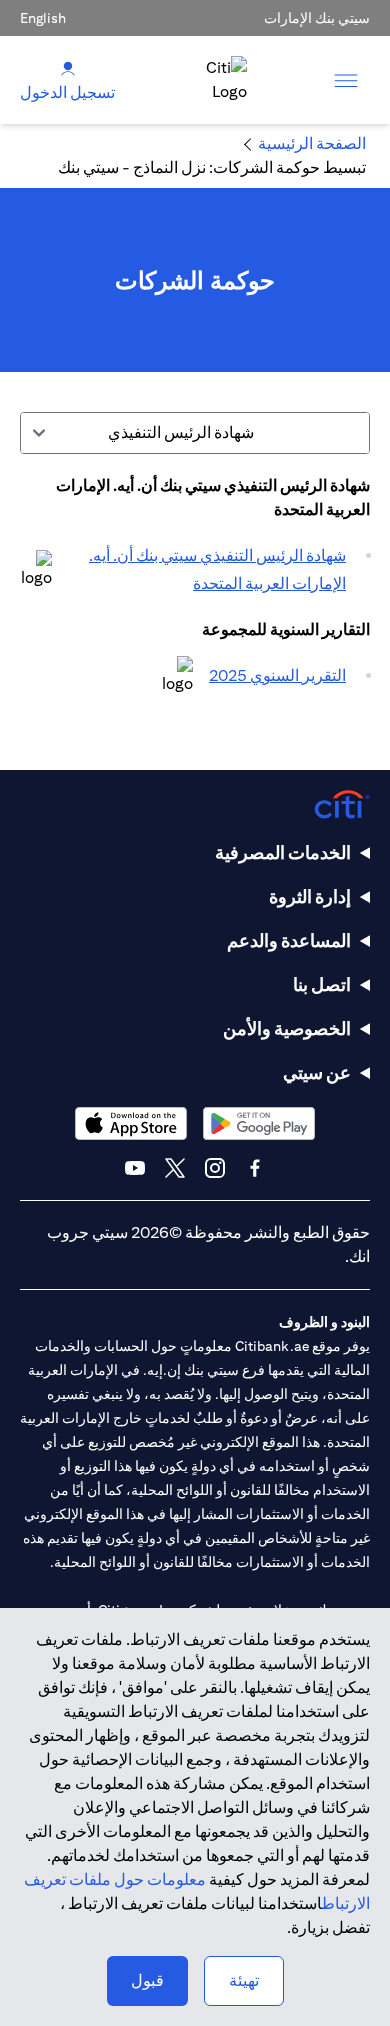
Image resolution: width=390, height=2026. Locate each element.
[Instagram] (215, 1168)
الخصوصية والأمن (287, 1028)
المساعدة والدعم (289, 940)
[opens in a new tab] (36, 570)
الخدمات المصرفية (283, 852)
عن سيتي (317, 1072)
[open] (346, 80)
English (43, 18)
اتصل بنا (322, 984)
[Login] (68, 67)
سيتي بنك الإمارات (317, 18)
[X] (175, 1168)
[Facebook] (255, 1168)
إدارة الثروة (310, 896)
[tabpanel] (195, 592)
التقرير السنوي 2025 (277, 675)
